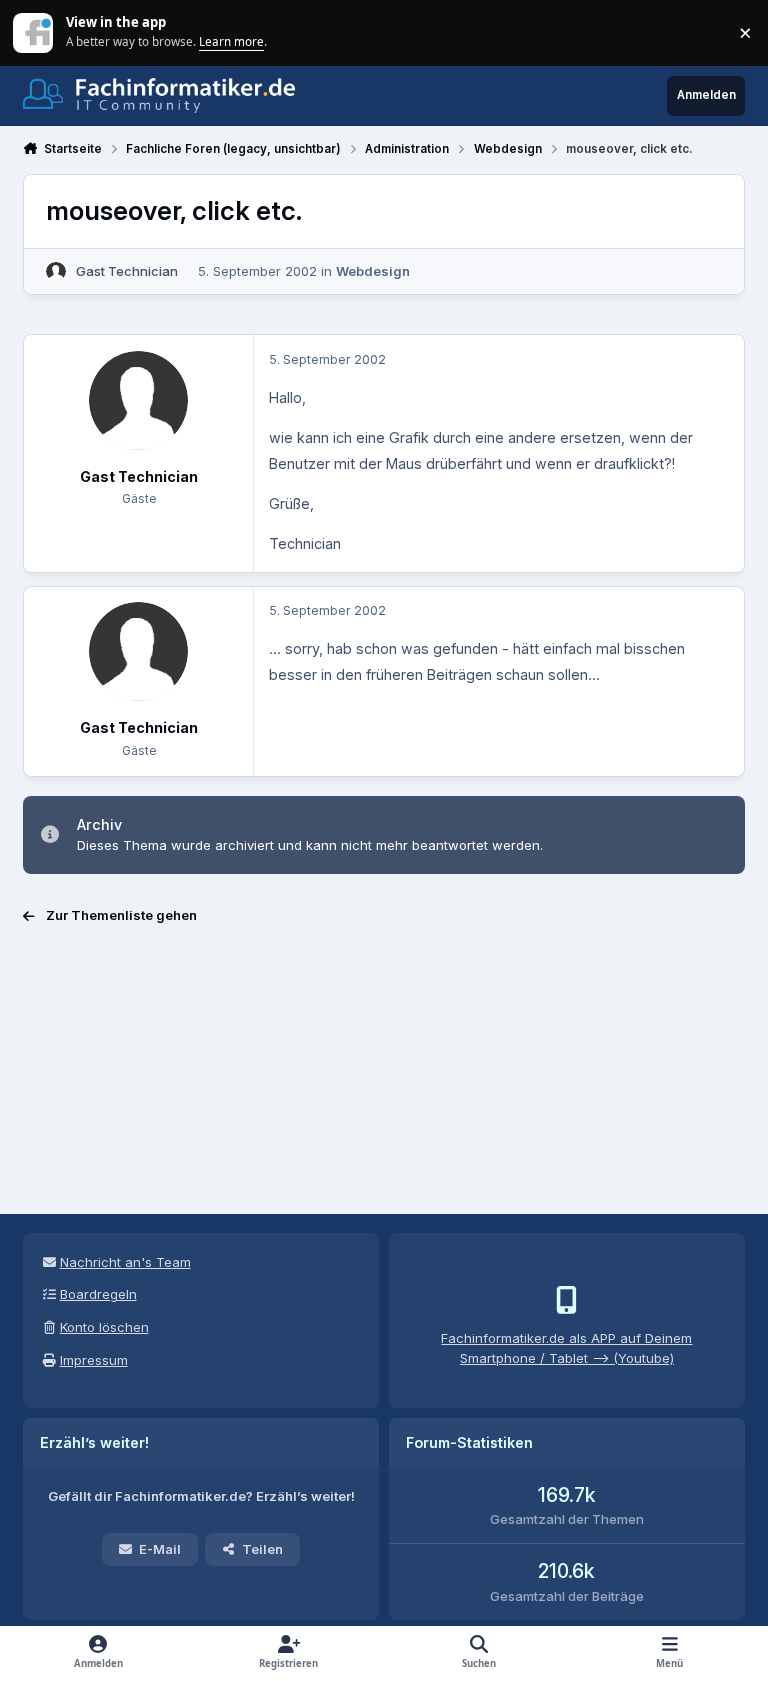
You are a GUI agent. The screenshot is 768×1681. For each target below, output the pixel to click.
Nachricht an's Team (125, 1262)
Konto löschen (104, 1327)
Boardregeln (98, 1294)
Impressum (94, 1360)
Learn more (34, 32)
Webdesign (373, 271)
